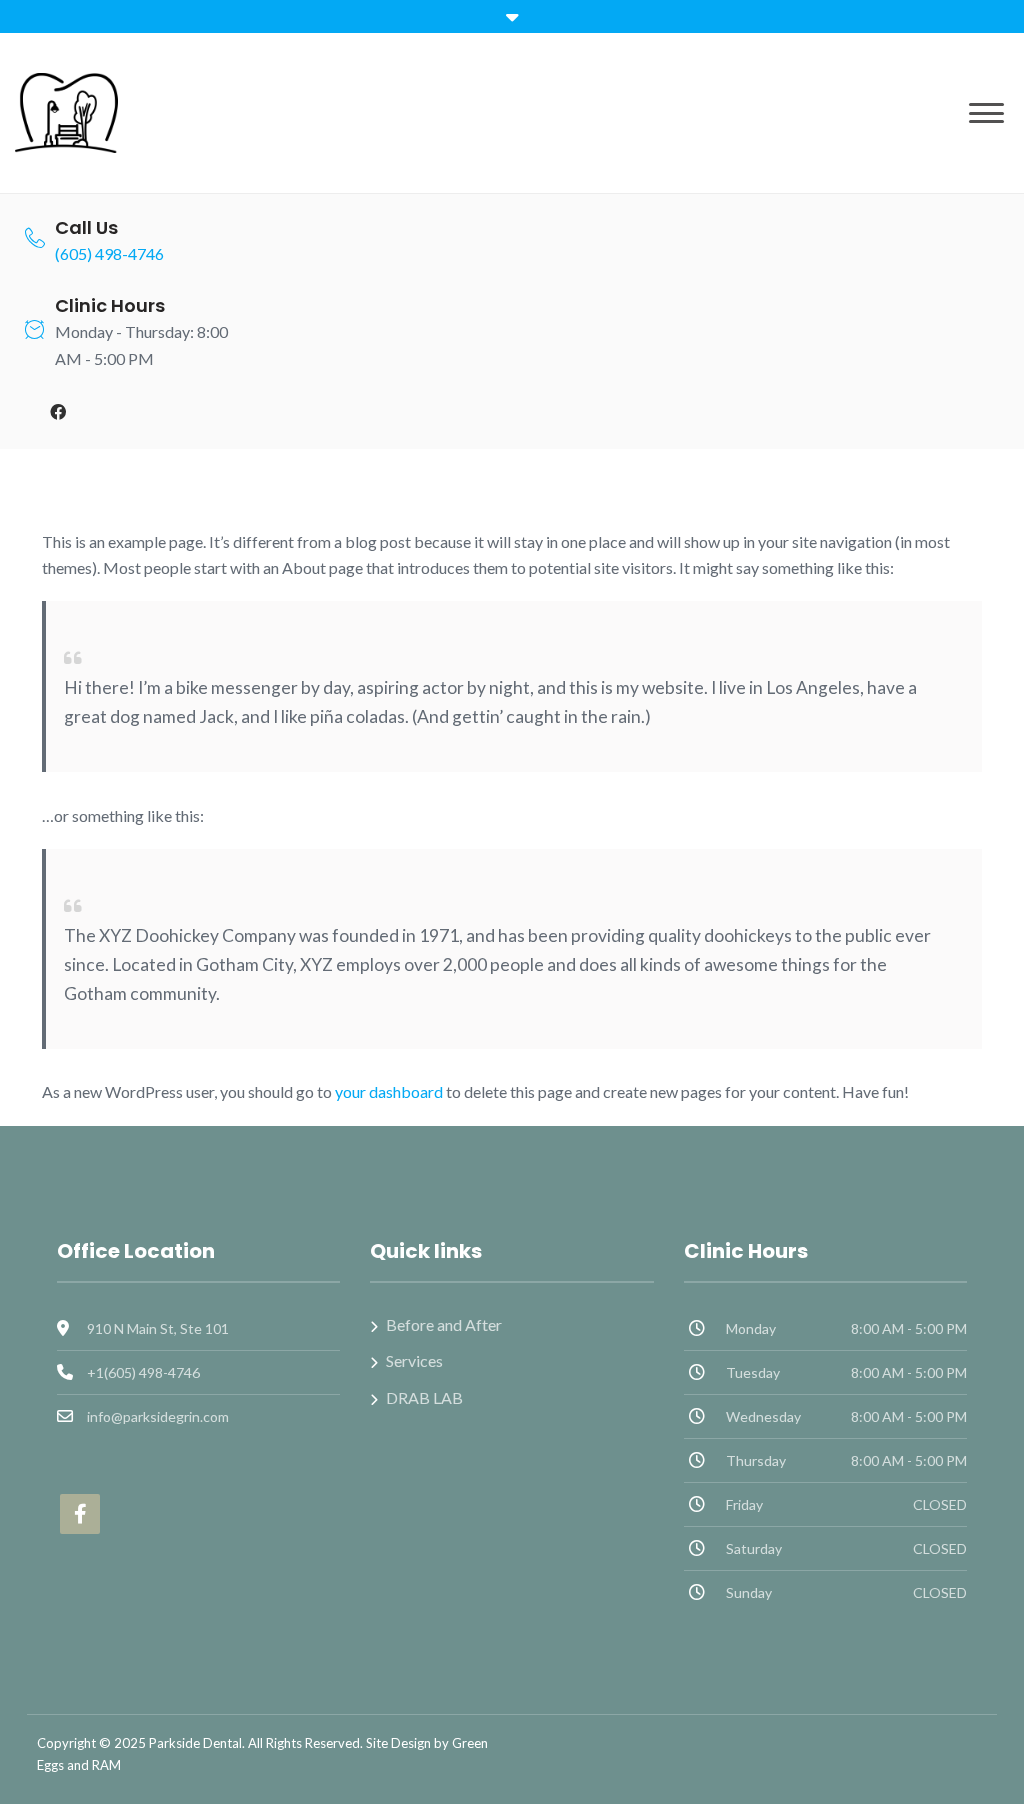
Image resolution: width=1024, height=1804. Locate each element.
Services (414, 1360)
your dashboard (389, 1091)
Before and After (444, 1324)
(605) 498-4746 (109, 253)
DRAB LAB (424, 1397)
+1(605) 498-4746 (143, 1372)
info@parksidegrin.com (158, 1416)
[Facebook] (57, 412)
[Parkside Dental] (66, 110)
